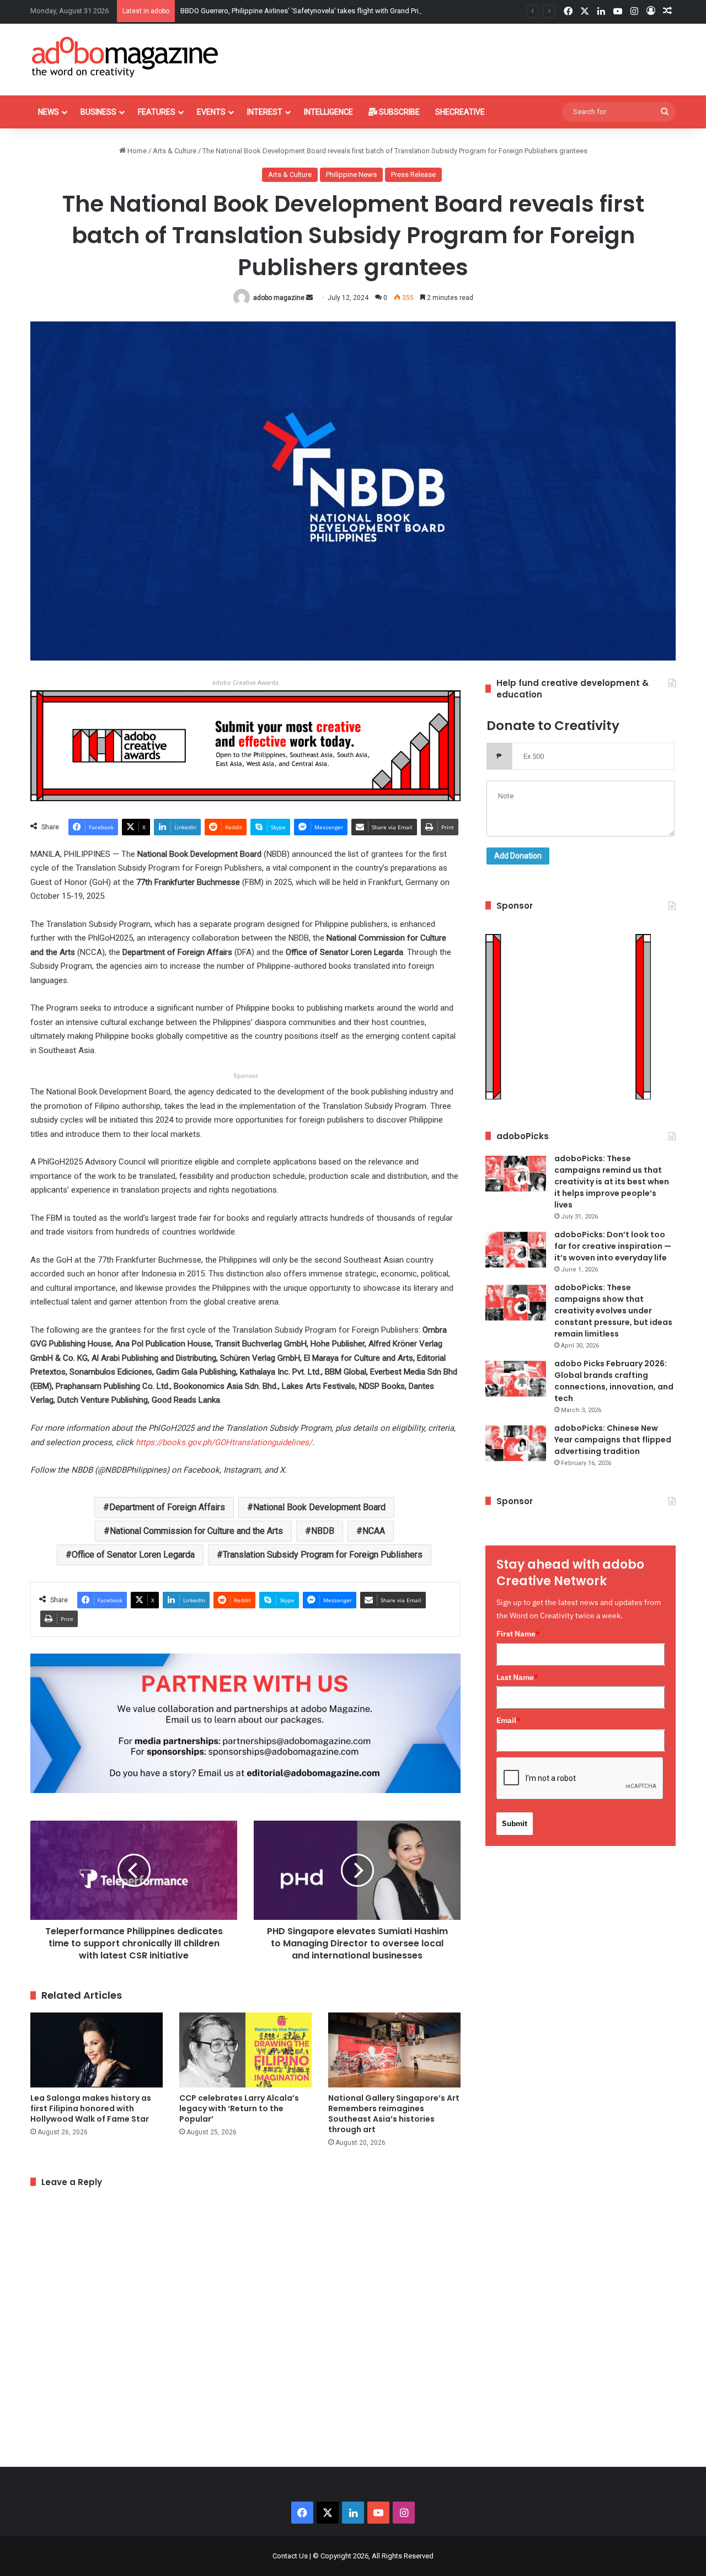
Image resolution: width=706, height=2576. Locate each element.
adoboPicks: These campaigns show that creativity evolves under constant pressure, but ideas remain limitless (613, 1311)
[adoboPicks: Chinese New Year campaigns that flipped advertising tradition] (516, 1443)
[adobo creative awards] (245, 745)
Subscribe (399, 112)
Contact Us (290, 2556)
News (49, 112)
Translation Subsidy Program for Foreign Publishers (323, 1555)
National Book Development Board (319, 1507)
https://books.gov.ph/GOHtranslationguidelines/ (224, 1442)
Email (509, 1720)
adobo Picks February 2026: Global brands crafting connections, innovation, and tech (614, 1381)
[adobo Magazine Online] (125, 57)
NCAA (374, 1531)
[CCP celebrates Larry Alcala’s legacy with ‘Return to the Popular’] (245, 2050)
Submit (515, 1823)
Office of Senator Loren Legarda (133, 1555)
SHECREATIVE (460, 112)
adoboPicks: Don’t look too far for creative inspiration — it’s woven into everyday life (613, 1246)
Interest (265, 112)
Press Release (413, 175)
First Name (518, 1634)
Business (98, 112)
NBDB (323, 1531)
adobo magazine (279, 298)
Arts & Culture (175, 151)
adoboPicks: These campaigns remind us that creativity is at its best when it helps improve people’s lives (612, 1182)
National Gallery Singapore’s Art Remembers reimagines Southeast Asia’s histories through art (394, 2114)
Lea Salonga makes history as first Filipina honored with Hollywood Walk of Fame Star (91, 2108)
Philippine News (351, 175)
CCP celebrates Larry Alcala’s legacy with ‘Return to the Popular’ (239, 2108)
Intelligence (328, 112)
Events (211, 112)
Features (157, 112)
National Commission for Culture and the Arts (196, 1531)
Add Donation (518, 856)
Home (136, 151)
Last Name (517, 1677)
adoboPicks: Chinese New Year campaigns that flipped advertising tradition (613, 1440)
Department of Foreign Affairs (167, 1507)
